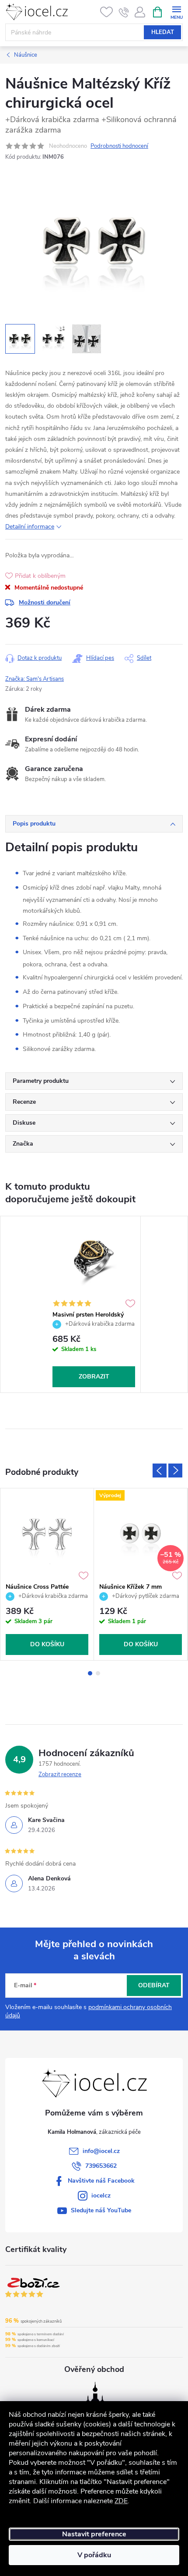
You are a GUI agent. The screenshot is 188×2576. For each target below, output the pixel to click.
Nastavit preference (94, 2534)
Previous (160, 1471)
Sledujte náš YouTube (101, 2210)
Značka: (35, 679)
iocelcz (101, 2196)
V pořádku (94, 2555)
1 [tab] (90, 1673)
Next (175, 1471)
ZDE (121, 2501)
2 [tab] (98, 1673)
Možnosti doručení (45, 602)
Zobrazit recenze (60, 1774)
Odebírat (154, 1985)
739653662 (101, 2166)
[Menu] (176, 12)
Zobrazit (94, 1377)
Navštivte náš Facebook (101, 2181)
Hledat (163, 32)
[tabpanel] (94, 1304)
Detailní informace (30, 527)
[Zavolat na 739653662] (124, 12)
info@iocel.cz (101, 2151)
